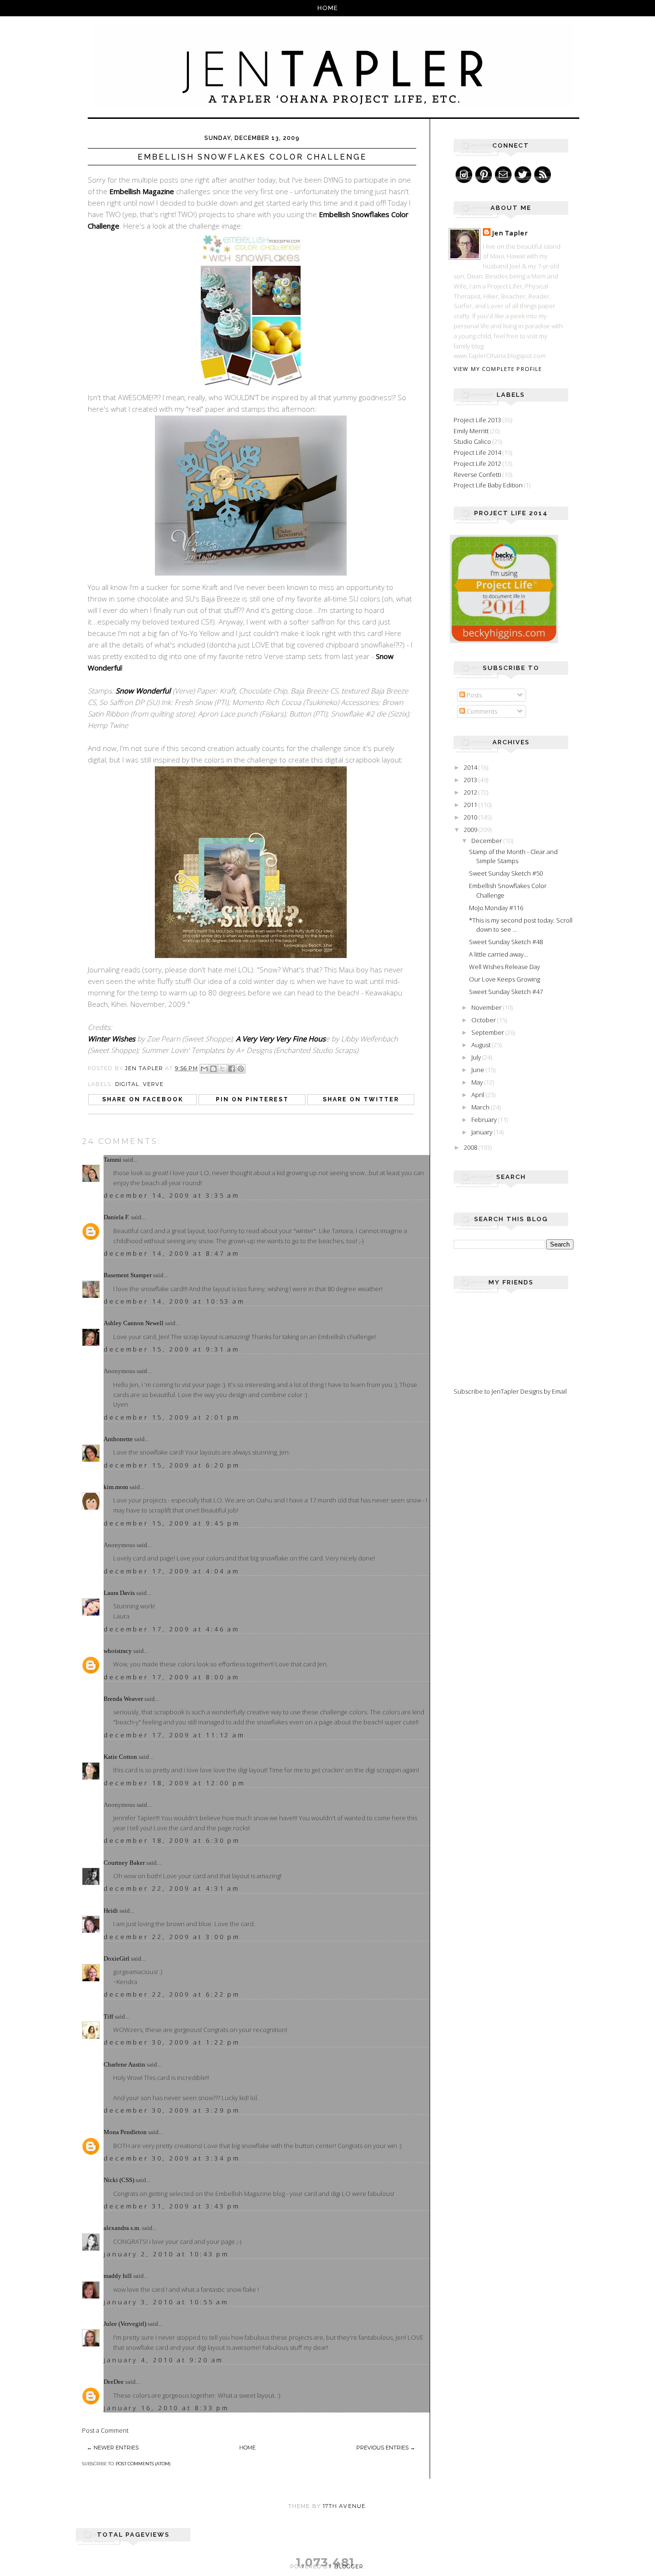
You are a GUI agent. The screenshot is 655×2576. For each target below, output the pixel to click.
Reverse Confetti (477, 474)
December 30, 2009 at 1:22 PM (172, 2042)
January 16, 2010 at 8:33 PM (166, 2408)
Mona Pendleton (125, 2132)
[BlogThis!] (213, 1069)
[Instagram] (464, 175)
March (481, 1107)
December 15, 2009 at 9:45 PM (172, 1523)
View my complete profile (498, 369)
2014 (471, 767)
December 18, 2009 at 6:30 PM (172, 1840)
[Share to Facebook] (232, 1069)
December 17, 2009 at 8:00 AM (172, 1677)
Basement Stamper (128, 1275)
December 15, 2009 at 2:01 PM (172, 1417)
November (487, 1007)
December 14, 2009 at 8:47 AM (172, 1253)
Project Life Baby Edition (488, 485)
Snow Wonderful (143, 691)
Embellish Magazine (142, 191)
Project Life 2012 (477, 463)
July (477, 1057)
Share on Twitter (361, 1099)
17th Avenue (344, 2506)
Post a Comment (105, 2430)
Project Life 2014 (477, 452)
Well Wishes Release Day (504, 967)
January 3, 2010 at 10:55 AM (166, 2302)
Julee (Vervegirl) (125, 2324)
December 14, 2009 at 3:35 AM (172, 1195)
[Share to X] (222, 1069)
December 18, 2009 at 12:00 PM (175, 1783)
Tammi (112, 1160)
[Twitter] (523, 175)
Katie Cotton (120, 1757)
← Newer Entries (113, 2448)
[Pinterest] (484, 175)
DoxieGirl (117, 1958)
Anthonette (118, 1439)
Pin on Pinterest (252, 1099)
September (488, 1032)
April (479, 1095)
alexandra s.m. (122, 2228)
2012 (471, 792)
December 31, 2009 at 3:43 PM (172, 2206)
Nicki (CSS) (119, 2180)
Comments (481, 711)
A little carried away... (498, 954)
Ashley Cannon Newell (134, 1323)
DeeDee (114, 2382)
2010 (471, 817)
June (479, 1070)
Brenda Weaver (123, 1699)
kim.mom (116, 1487)
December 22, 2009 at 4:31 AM (172, 1888)
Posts (474, 695)
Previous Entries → (386, 2448)
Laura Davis (119, 1593)
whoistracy (118, 1651)
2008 (471, 1147)
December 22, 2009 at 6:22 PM (172, 1994)
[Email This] (204, 1069)
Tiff (108, 2016)
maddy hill (118, 2276)
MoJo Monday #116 (496, 908)
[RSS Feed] (543, 175)
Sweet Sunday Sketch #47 (506, 992)
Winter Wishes (111, 1039)
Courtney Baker (124, 1863)
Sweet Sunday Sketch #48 (506, 942)
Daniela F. (117, 1217)
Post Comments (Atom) (143, 2464)
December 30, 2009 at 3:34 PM (172, 2158)
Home (328, 8)
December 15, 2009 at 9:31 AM (172, 1349)
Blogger (349, 2566)
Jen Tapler (510, 233)
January (483, 1132)
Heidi (111, 1911)
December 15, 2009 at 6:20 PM (172, 1465)
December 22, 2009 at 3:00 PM (172, 1937)
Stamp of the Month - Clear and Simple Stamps (513, 856)
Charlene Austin (124, 2064)
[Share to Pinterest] (241, 1069)
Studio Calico (472, 441)
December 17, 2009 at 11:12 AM (174, 1735)
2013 (471, 780)
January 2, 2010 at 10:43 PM (166, 2254)
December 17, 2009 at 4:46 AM (172, 1629)
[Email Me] (503, 175)
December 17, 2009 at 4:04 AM (172, 1571)
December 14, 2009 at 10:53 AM (174, 1301)
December (487, 841)
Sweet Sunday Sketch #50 (506, 873)
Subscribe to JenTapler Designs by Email (510, 1391)
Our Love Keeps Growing (504, 979)
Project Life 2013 (477, 420)
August (482, 1045)
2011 (471, 805)
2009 (471, 830)
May (478, 1082)
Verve (153, 1084)
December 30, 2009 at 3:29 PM (172, 2110)
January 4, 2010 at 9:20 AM (164, 2360)
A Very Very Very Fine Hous (281, 1039)
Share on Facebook (143, 1099)
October (484, 1020)
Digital (127, 1084)
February (485, 1120)
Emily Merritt (471, 431)
